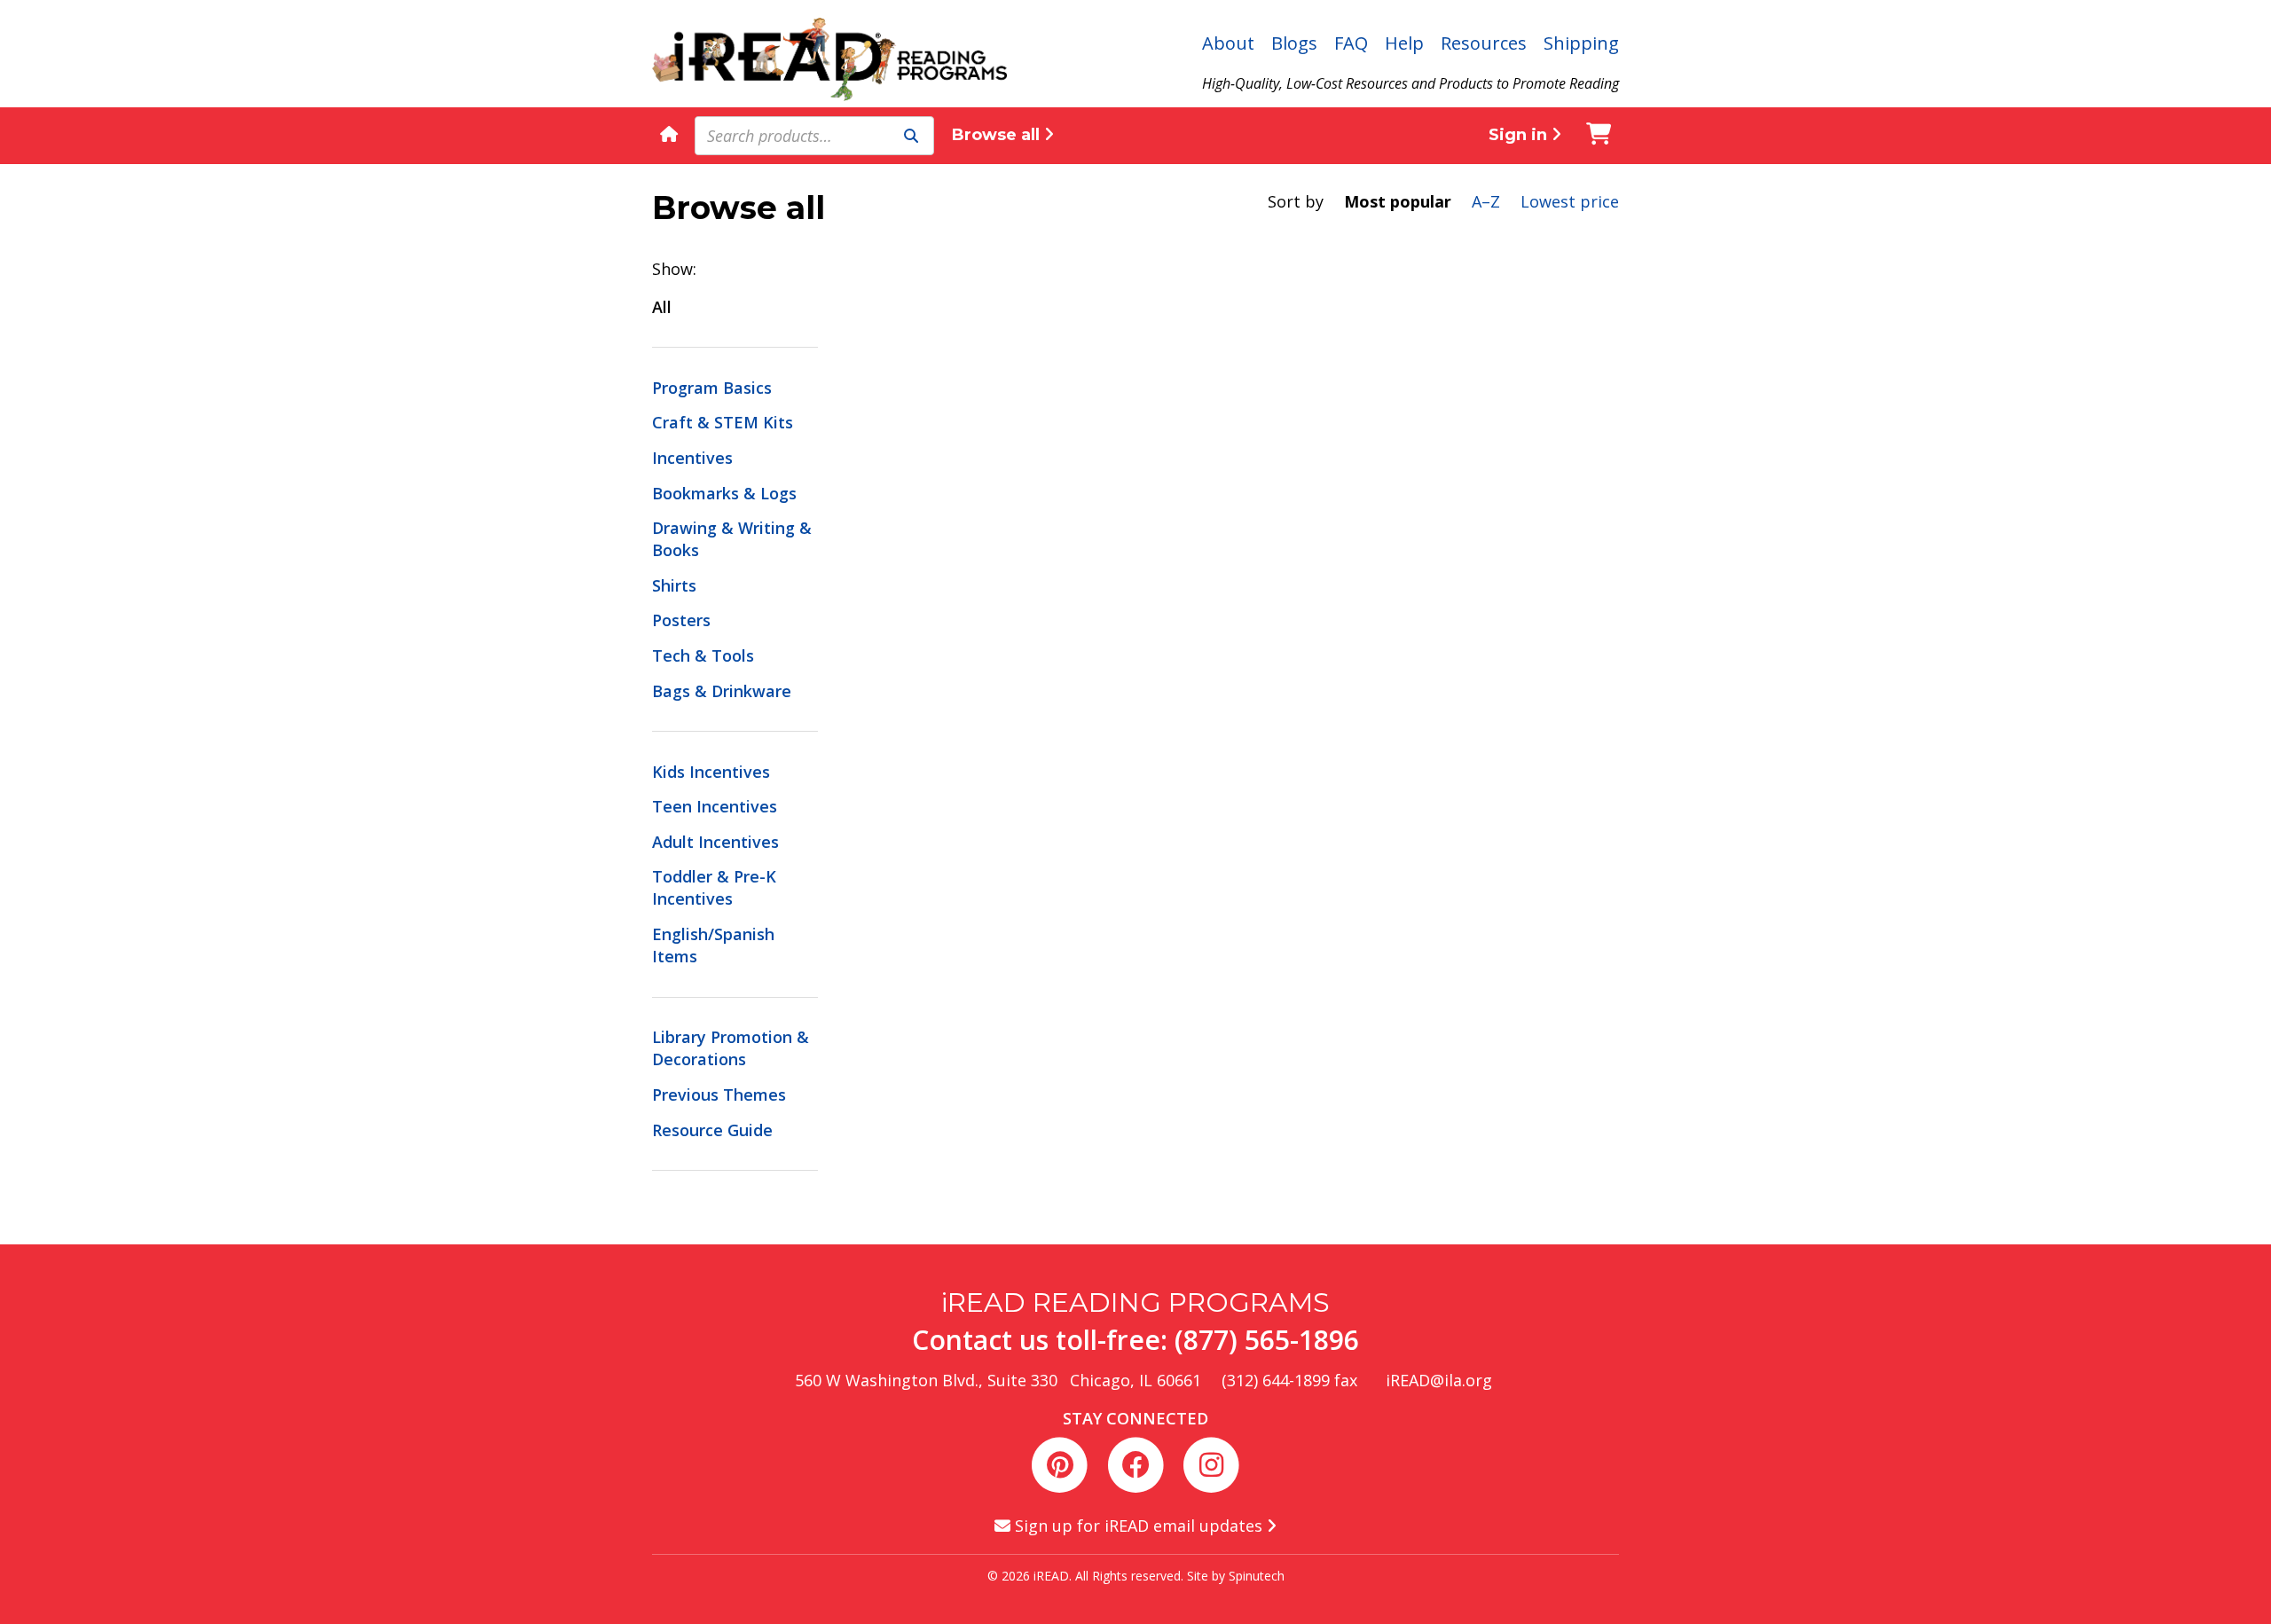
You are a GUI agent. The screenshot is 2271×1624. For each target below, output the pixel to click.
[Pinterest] (1063, 1463)
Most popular (1398, 201)
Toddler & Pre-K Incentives (714, 887)
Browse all (998, 135)
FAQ (1351, 43)
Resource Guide (712, 1130)
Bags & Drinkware (722, 691)
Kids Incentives (711, 772)
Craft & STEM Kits (723, 422)
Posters (681, 620)
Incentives (692, 458)
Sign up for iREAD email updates (1139, 1526)
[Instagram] (1211, 1463)
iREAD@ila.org (1439, 1380)
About (1228, 43)
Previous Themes (719, 1094)
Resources (1484, 43)
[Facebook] (1139, 1463)
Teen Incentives (715, 806)
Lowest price (1570, 201)
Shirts (674, 585)
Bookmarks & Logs (724, 493)
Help (1404, 43)
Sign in (1520, 135)
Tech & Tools (703, 655)
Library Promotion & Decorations (731, 1048)
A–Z (1486, 201)
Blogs (1294, 43)
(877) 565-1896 (1267, 1340)
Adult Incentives (715, 842)
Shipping (1581, 43)
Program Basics (712, 388)
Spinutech (1257, 1576)
